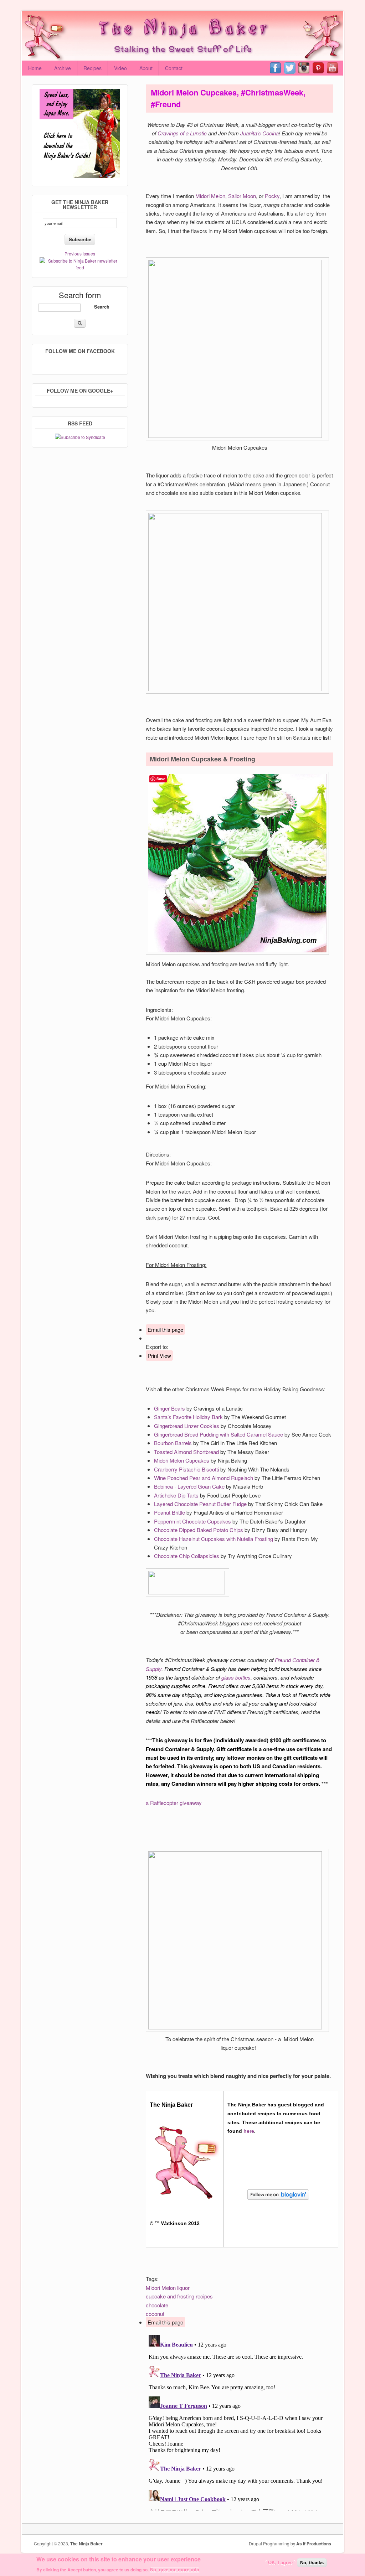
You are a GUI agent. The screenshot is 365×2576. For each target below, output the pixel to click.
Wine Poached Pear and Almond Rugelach (204, 1478)
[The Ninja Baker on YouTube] (334, 68)
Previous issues (80, 254)
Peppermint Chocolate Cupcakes (192, 1521)
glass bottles (236, 1677)
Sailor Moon (242, 196)
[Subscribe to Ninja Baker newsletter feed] (80, 267)
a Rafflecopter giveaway (174, 1803)
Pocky (272, 196)
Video (120, 68)
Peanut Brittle (169, 1512)
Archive (63, 68)
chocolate (157, 2305)
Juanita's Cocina (259, 133)
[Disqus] (240, 2421)
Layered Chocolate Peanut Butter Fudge (200, 1504)
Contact (174, 68)
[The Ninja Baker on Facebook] (277, 68)
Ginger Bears (169, 1408)
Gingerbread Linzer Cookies (187, 1426)
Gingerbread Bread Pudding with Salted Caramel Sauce (219, 1434)
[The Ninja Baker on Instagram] (305, 68)
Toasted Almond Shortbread (186, 1452)
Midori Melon (210, 196)
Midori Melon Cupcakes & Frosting (202, 759)
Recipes (92, 68)
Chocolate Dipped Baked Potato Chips (199, 1530)
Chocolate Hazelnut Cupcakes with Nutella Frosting (214, 1539)
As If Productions (314, 2544)
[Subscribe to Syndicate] (80, 437)
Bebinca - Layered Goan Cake (189, 1486)
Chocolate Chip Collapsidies (187, 1556)
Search (102, 307)
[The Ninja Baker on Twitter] (291, 68)
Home (35, 68)
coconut (155, 2314)
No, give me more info (175, 2570)
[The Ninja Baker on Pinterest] (320, 68)
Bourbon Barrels (173, 1443)
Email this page (165, 1330)
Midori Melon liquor (168, 2288)
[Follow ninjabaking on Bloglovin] (281, 2202)
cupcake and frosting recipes (179, 2296)
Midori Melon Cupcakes (182, 1460)
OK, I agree (280, 2563)
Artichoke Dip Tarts (176, 1495)
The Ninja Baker (86, 2544)
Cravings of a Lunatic (182, 133)
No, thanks (312, 2563)
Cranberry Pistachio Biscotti (186, 1469)
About (146, 68)
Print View (159, 1356)
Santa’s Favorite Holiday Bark (188, 1417)
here (249, 2131)
